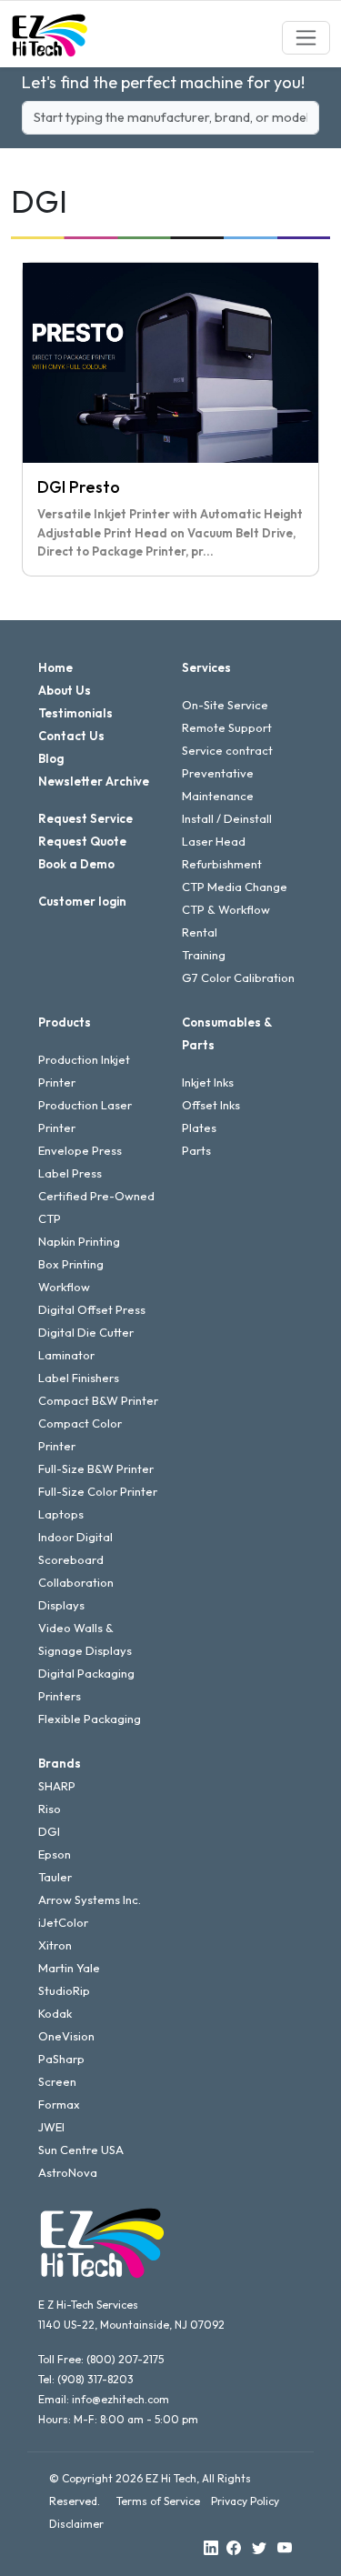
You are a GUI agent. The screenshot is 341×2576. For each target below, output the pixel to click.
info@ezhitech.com (120, 2399)
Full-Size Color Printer (98, 1491)
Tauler (55, 1877)
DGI (49, 1831)
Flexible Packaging (90, 1719)
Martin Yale (69, 1968)
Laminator (66, 1355)
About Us (65, 690)
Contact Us (71, 736)
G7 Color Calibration (238, 977)
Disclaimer (76, 2524)
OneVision (66, 2036)
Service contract (227, 750)
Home (55, 667)
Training (204, 955)
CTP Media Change (235, 887)
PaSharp (61, 2059)
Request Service (85, 818)
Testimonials (75, 713)
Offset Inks (211, 1105)
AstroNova (68, 2172)
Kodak (55, 2013)
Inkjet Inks (208, 1082)
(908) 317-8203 (95, 2379)
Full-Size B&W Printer (96, 1468)
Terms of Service (158, 2501)
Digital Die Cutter (86, 1332)
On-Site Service (225, 705)
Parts (196, 1150)
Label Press (70, 1173)
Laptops (61, 1514)
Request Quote (82, 841)
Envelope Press (80, 1150)
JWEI (51, 2127)
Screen (57, 2081)
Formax (59, 2104)
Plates (199, 1128)
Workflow (64, 1287)
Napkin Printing (79, 1241)
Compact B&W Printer (98, 1400)
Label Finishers (79, 1378)
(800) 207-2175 (125, 2359)
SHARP (57, 1786)
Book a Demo (76, 864)
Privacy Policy (245, 2501)
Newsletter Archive (94, 781)
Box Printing (71, 1264)
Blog (51, 758)
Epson (55, 1854)
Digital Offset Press (92, 1309)
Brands (60, 1763)
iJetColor (63, 1922)
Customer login (82, 901)
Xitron (55, 1945)
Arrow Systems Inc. (90, 1899)
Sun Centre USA (81, 2150)
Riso (50, 1809)
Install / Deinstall (227, 818)
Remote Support (227, 727)
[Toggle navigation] (306, 38)
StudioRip (64, 1990)
